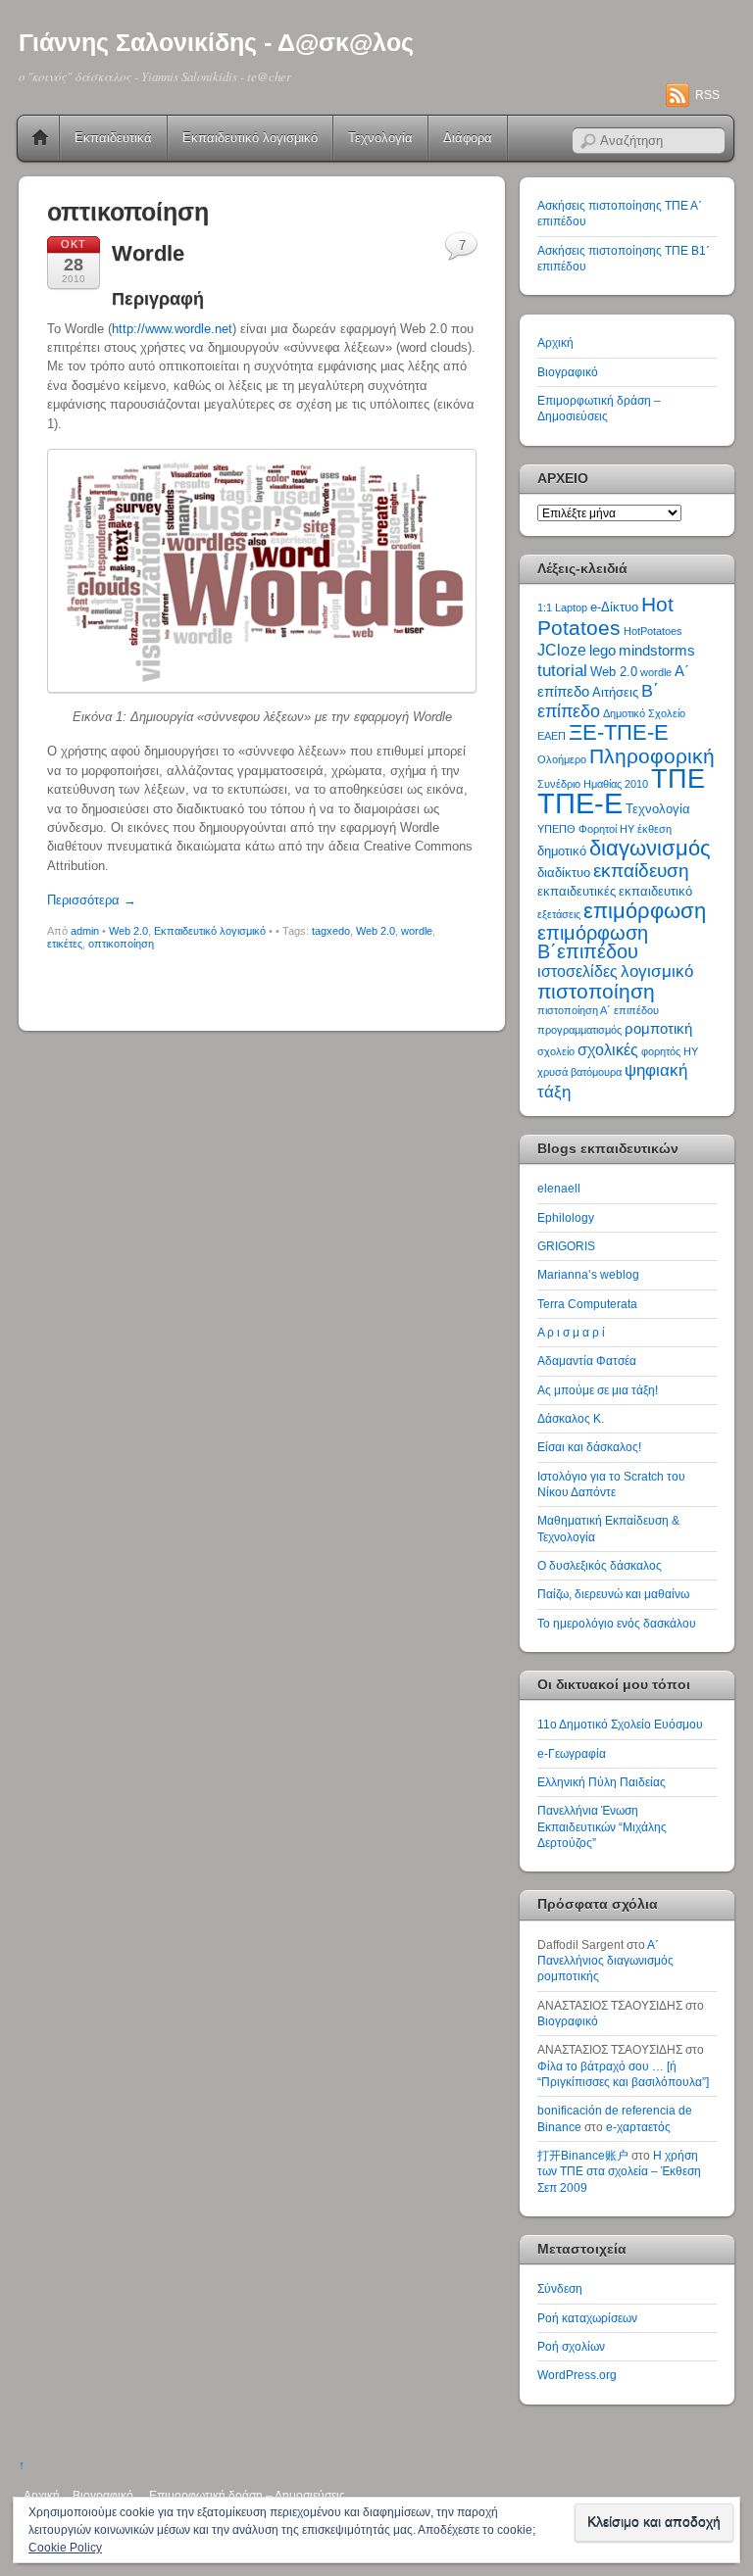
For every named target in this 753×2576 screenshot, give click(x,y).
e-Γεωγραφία (572, 1753)
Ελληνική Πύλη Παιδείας (602, 1782)
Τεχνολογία (380, 138)
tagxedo (331, 931)
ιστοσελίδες (577, 972)
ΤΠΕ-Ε (580, 803)
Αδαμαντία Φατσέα (587, 1361)
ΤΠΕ (678, 778)
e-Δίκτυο (614, 607)
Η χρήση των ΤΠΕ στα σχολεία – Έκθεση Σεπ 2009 (619, 2171)
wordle (417, 931)
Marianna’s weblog (588, 1274)
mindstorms (657, 651)
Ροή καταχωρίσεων (587, 2318)
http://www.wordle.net (172, 329)
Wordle (148, 253)
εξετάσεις (559, 914)
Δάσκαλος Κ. (571, 1418)
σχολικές (608, 1050)
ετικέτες (65, 944)
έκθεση (654, 829)
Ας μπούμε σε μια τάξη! (598, 1390)
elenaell (559, 1188)
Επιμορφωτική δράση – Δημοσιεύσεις (247, 2495)
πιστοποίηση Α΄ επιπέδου (598, 1010)
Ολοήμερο (562, 759)
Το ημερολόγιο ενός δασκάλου (617, 1623)
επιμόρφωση (645, 911)
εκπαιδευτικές (577, 891)
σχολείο (556, 1051)
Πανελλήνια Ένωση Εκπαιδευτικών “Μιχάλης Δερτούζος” (602, 1826)
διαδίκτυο (564, 873)
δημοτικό (562, 851)
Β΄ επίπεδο (598, 701)
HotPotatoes (653, 631)
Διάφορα (468, 138)
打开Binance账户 (583, 2155)
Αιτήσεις (615, 692)
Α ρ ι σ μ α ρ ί (571, 1332)
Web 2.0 (128, 931)
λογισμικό (657, 971)
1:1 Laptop (562, 608)
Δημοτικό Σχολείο (644, 713)
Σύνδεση (560, 2288)
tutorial (562, 670)
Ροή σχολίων (571, 2346)
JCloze (562, 650)
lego (602, 651)
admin (85, 931)
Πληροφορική (652, 756)
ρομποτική (658, 1029)
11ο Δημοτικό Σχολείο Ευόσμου (620, 1724)
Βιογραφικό (568, 372)
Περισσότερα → (92, 900)
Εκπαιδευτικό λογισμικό (250, 138)
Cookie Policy (65, 2548)
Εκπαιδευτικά (113, 138)
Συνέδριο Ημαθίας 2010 (593, 784)
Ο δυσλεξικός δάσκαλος (600, 1565)
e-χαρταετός (638, 2127)
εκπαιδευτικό (655, 891)
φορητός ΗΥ (670, 1051)
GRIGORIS (566, 1246)
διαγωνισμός (650, 848)
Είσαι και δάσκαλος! (589, 1447)
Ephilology (566, 1217)
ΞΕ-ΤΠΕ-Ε (619, 732)
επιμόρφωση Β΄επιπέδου (593, 942)
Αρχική (40, 138)
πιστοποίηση (596, 991)
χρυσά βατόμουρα (579, 1072)
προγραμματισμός (579, 1030)
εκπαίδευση (641, 871)
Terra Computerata (587, 1304)
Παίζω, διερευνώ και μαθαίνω (613, 1594)
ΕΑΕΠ (552, 736)
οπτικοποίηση (121, 944)
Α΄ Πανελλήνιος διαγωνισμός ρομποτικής (605, 1961)
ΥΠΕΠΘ (556, 829)
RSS (707, 95)
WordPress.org (577, 2375)
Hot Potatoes (605, 615)
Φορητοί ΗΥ (606, 829)
